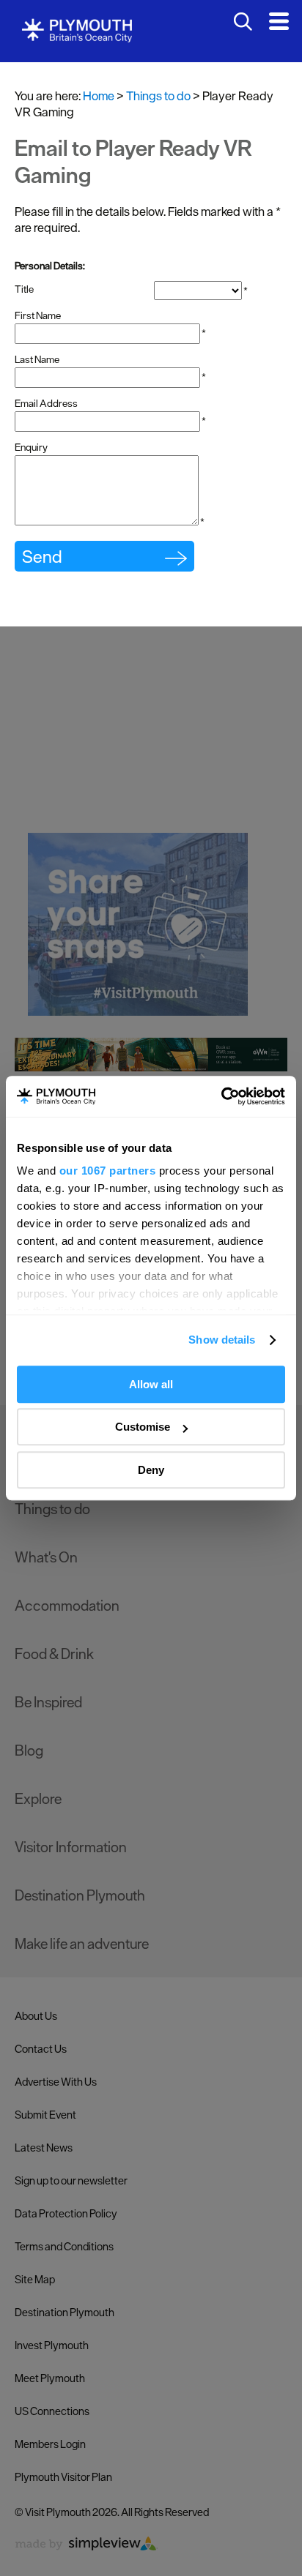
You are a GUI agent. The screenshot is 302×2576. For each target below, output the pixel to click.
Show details (222, 1340)
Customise (143, 1427)
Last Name (37, 359)
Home (99, 96)
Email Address (46, 403)
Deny (151, 1470)
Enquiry (31, 447)
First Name (38, 315)
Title (24, 289)
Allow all (151, 1384)
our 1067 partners (108, 1171)
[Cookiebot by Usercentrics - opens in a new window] (221, 1096)
